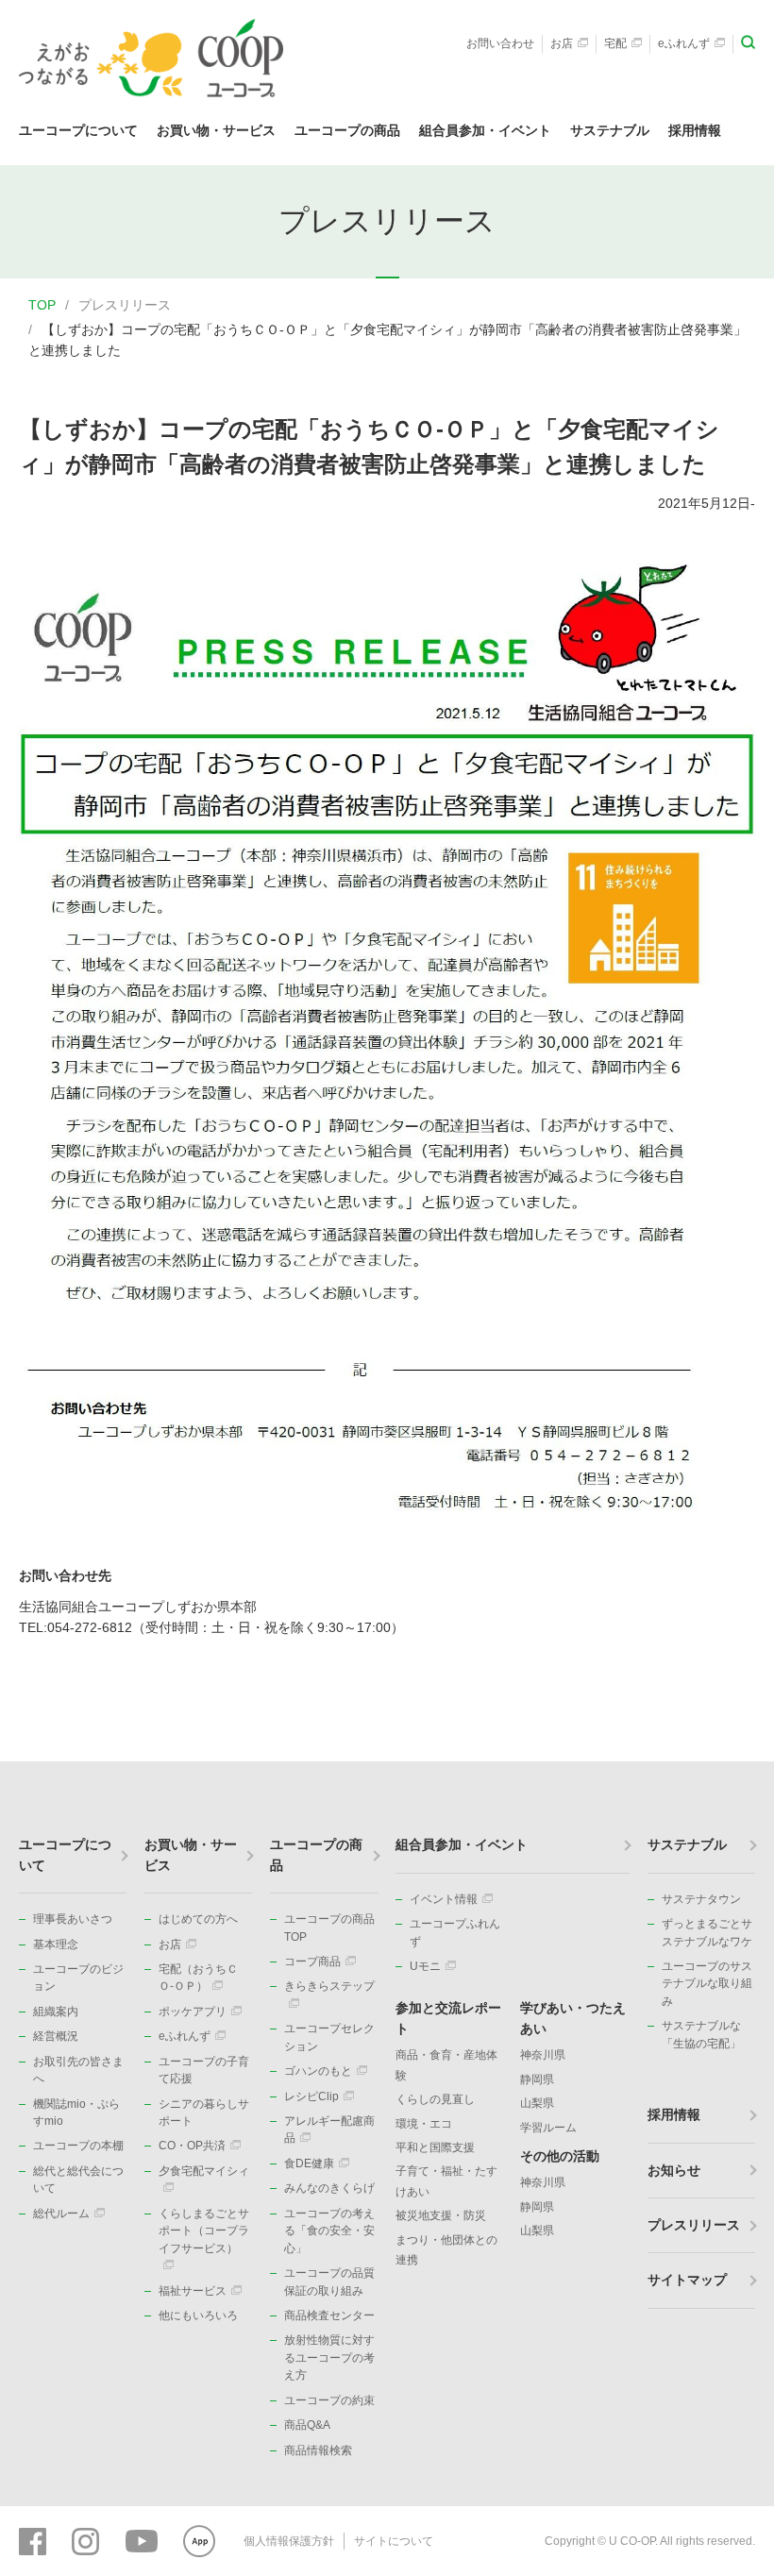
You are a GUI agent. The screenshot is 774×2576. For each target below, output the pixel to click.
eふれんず (684, 43)
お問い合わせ (500, 43)
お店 (562, 43)
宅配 (615, 43)
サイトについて (394, 2541)
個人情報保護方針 (289, 2541)
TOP (42, 305)
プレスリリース (125, 305)
